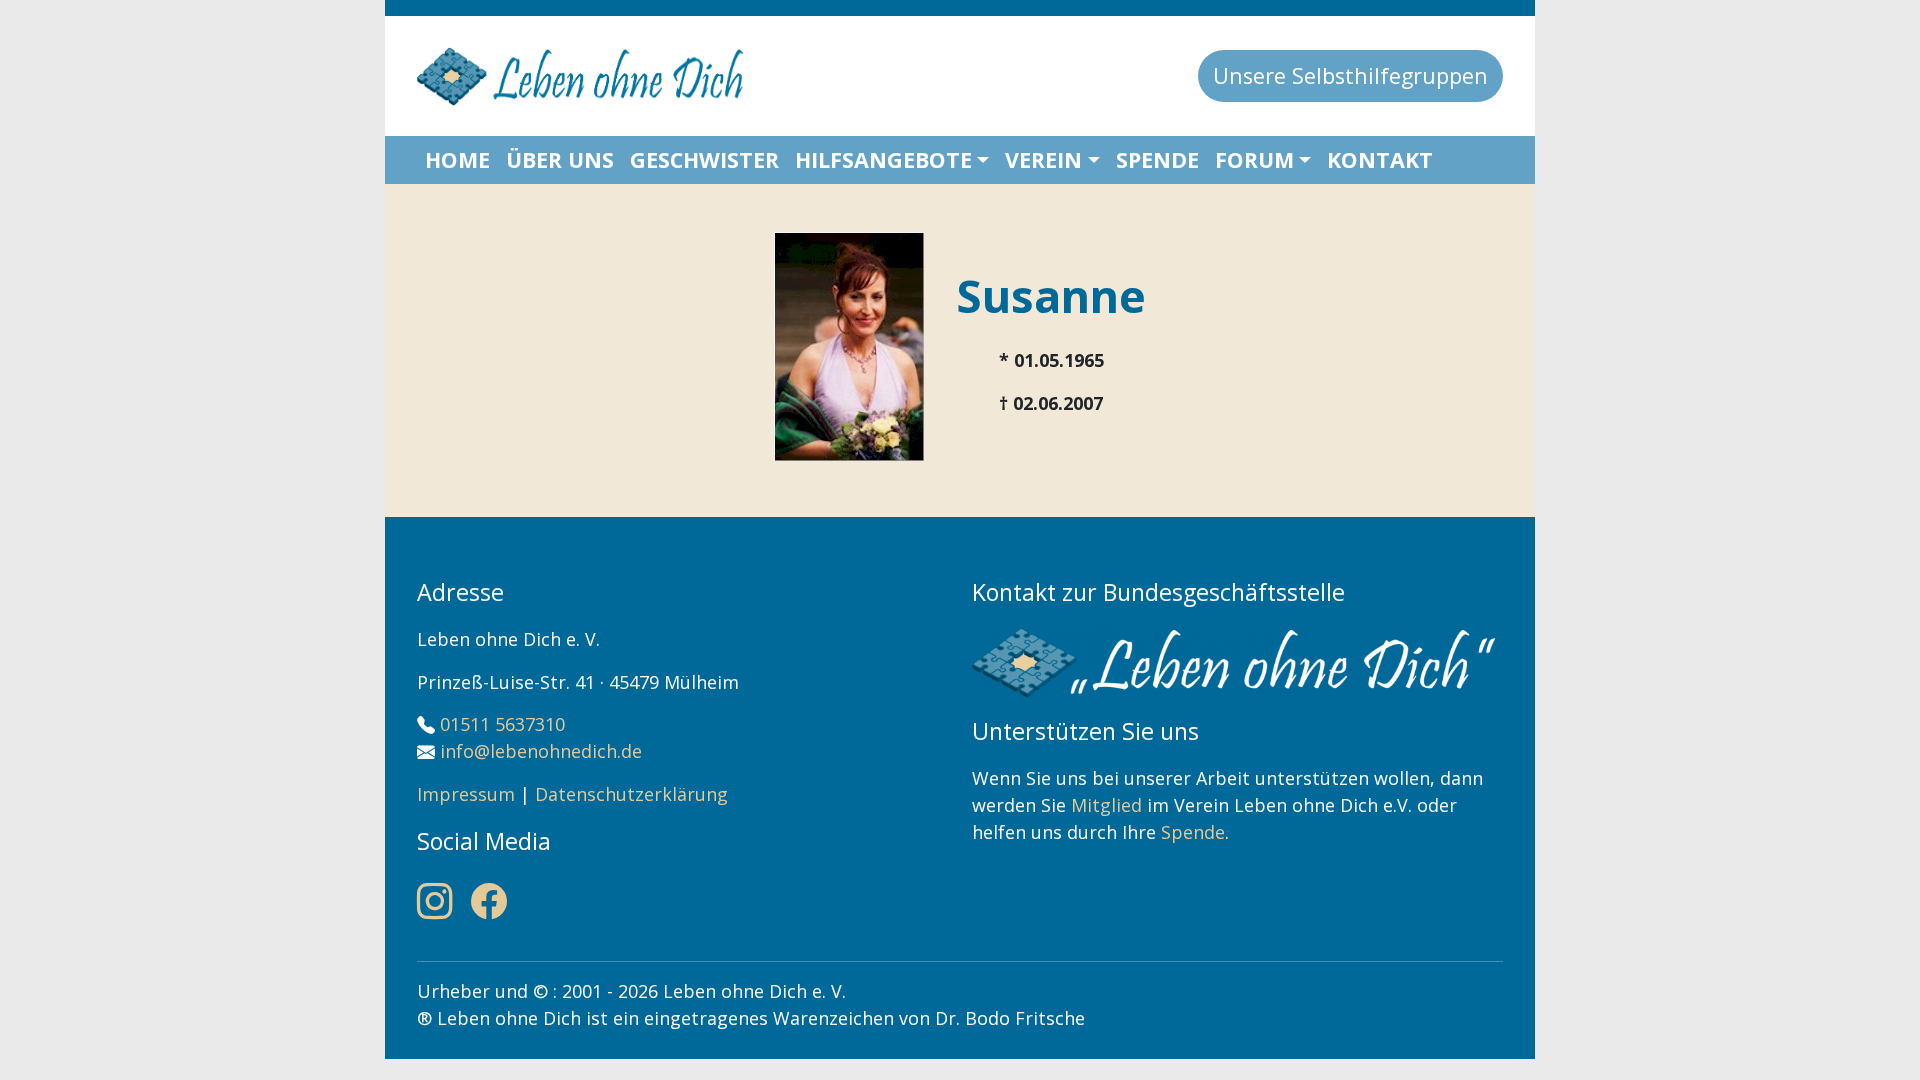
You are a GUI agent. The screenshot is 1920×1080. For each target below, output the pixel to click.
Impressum (466, 794)
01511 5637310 (502, 724)
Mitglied (1106, 805)
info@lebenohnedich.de (541, 751)
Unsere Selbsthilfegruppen (1350, 75)
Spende (1193, 832)
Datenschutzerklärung (631, 794)
